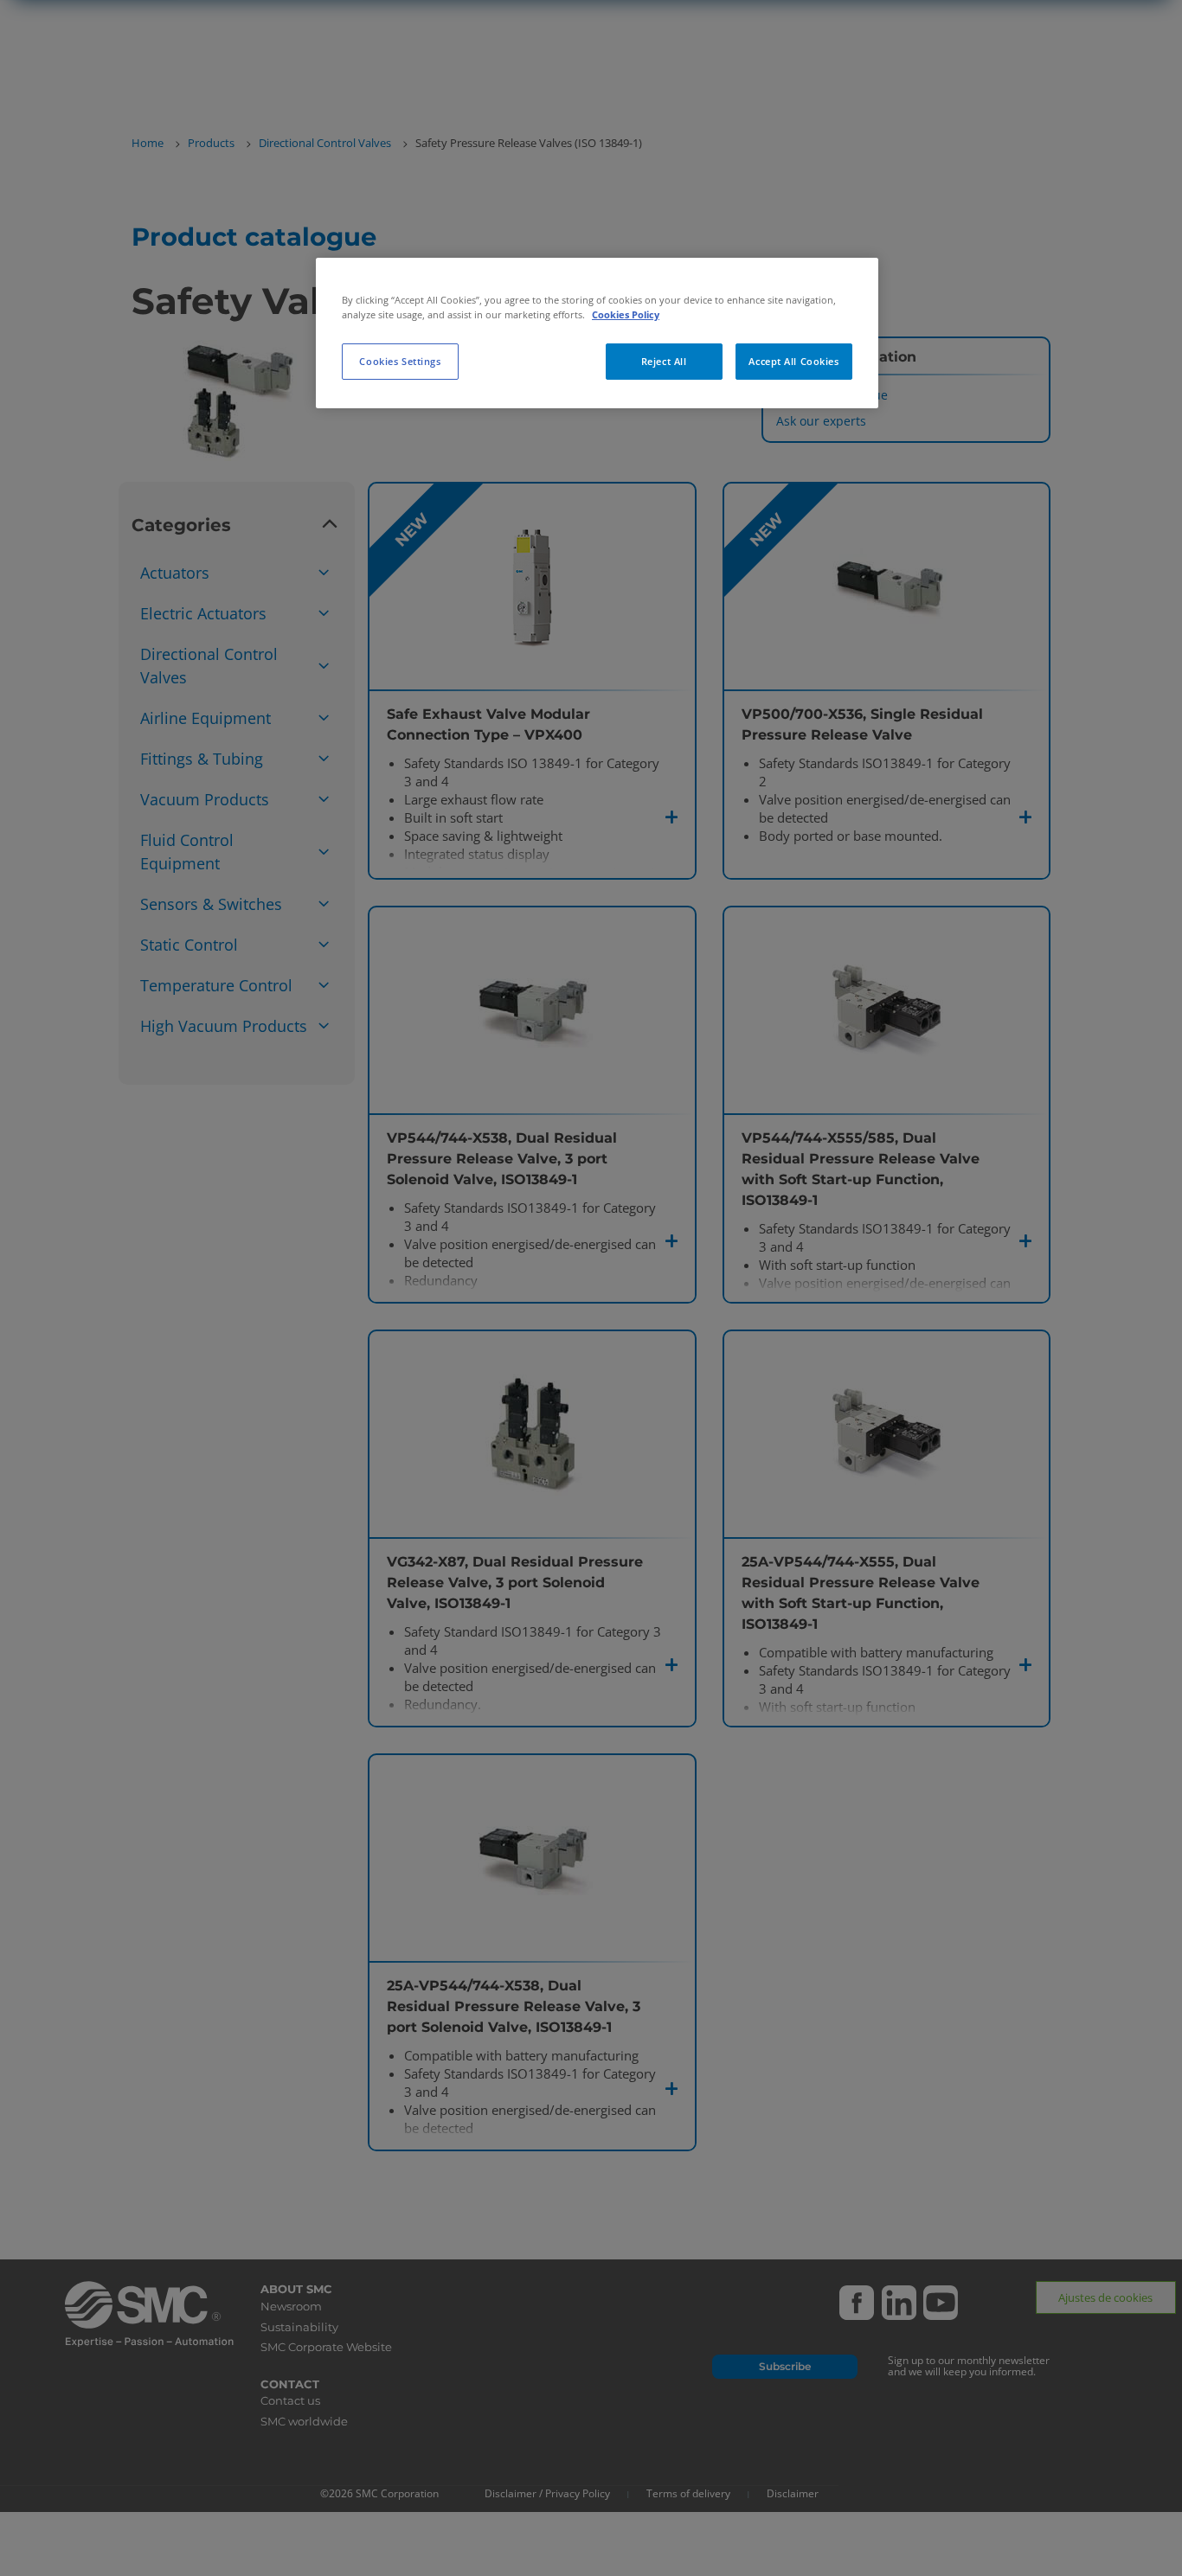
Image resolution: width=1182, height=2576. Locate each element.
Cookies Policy (626, 314)
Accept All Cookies (793, 361)
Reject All (664, 361)
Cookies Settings (400, 361)
